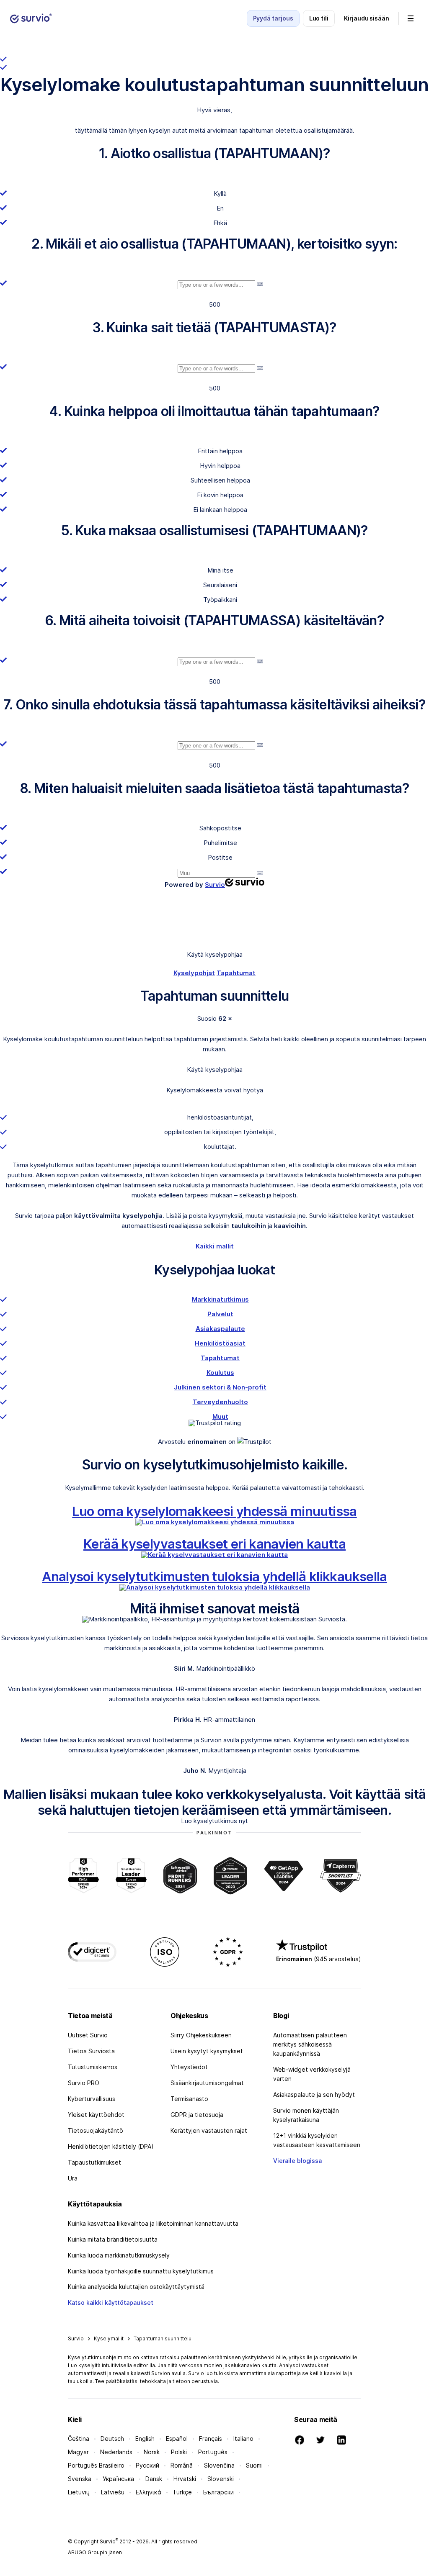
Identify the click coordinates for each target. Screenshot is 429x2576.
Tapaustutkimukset (94, 2162)
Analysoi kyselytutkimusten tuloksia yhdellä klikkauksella (214, 1576)
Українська (118, 2479)
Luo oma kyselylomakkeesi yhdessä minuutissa (214, 1511)
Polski (179, 2452)
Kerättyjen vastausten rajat (209, 2130)
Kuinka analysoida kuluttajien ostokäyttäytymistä (136, 2287)
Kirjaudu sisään (367, 18)
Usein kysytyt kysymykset (207, 2051)
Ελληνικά (149, 2492)
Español (177, 2439)
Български (218, 2492)
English (145, 2439)
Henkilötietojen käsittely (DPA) (111, 2146)
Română (182, 2465)
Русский (147, 2465)
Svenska (80, 2479)
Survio (76, 2338)
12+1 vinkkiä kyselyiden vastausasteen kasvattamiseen (317, 2140)
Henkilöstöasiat (220, 1343)
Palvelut (220, 1314)
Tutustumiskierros (93, 2067)
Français (211, 2439)
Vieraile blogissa (297, 2161)
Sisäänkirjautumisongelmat (207, 2083)
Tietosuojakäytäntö (96, 2130)
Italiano (243, 2439)
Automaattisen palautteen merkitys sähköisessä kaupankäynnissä (310, 2044)
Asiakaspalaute (220, 1329)
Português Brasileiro (96, 2465)
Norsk (152, 2452)
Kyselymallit (109, 2338)
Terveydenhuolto (220, 1402)
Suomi (254, 2465)
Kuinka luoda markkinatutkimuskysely (119, 2255)
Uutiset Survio (88, 2035)
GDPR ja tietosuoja (197, 2115)
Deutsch (112, 2439)
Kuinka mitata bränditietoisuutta (113, 2239)
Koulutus (220, 1373)
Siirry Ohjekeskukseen (201, 2035)
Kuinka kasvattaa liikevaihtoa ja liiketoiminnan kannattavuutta (153, 2223)
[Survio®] (31, 18)
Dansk (154, 2479)
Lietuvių (79, 2492)
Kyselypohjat (194, 973)
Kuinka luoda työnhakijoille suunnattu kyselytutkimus (141, 2271)
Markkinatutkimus (220, 1299)
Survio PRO (84, 2083)
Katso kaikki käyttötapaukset (111, 2302)
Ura (73, 2178)
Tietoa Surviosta (91, 2051)
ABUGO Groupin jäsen (95, 2552)
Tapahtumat (236, 973)
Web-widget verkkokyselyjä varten (312, 2074)
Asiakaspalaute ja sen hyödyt (314, 2094)
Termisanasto (189, 2099)
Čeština (79, 2439)
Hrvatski (185, 2479)
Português (213, 2452)
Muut (220, 1416)
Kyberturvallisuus (92, 2099)
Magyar (78, 2452)
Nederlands (116, 2452)
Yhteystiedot (189, 2067)
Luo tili (319, 18)
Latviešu (113, 2492)
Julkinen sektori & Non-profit (220, 1387)
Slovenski (221, 2479)
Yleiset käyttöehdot (96, 2115)
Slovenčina (219, 2465)
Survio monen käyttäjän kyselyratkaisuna (306, 2115)
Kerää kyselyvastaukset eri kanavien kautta (214, 1544)
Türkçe (182, 2492)
